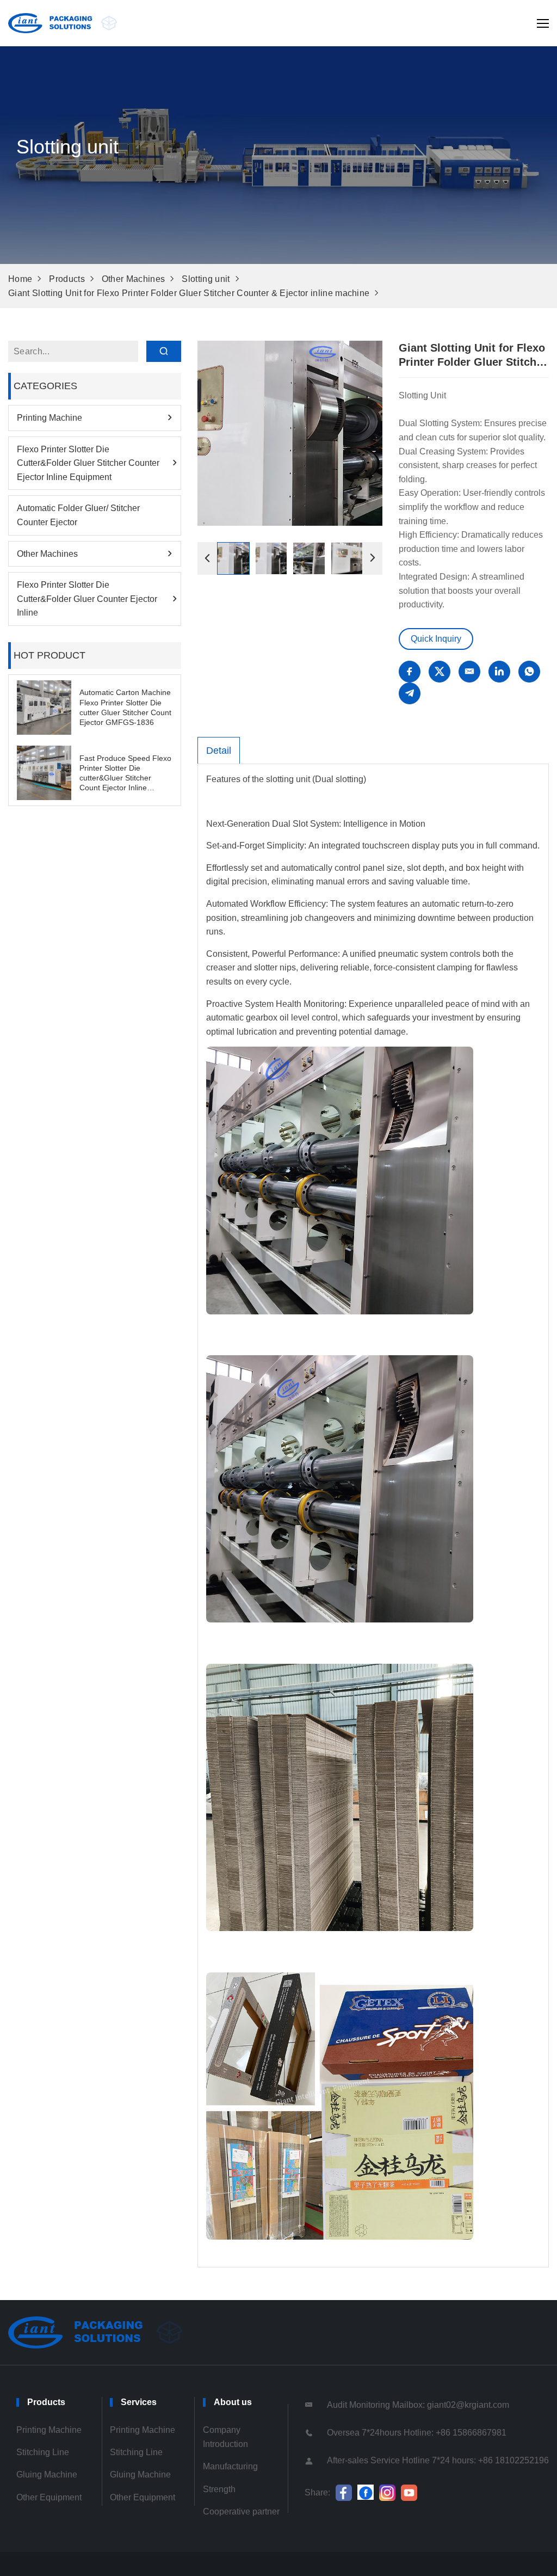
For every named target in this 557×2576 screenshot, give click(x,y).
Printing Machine (49, 418)
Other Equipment (49, 2497)
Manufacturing (230, 2466)
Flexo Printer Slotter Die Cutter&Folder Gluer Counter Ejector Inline (87, 599)
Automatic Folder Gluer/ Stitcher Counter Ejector (78, 515)
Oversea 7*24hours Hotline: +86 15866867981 (417, 2433)
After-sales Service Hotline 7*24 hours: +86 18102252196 (438, 2460)
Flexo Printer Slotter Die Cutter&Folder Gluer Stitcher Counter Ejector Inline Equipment (88, 463)
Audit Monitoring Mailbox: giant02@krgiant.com (418, 2405)
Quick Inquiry (436, 639)
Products (67, 279)
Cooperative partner (241, 2512)
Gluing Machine (47, 2474)
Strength (219, 2489)
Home (20, 279)
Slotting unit (206, 279)
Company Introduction (225, 2437)
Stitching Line (43, 2452)
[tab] (219, 751)
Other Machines (133, 279)
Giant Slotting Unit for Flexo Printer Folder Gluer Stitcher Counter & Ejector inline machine (189, 293)
